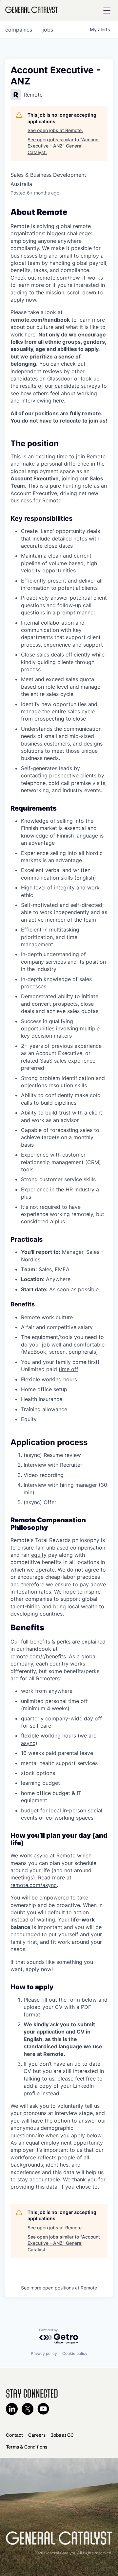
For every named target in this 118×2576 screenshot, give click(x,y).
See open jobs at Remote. (55, 130)
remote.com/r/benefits (38, 1656)
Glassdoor (60, 379)
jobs (48, 30)
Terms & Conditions (27, 2447)
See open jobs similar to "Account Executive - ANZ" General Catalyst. (64, 146)
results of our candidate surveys (60, 386)
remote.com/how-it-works (70, 278)
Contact (14, 2435)
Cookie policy (75, 2353)
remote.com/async (34, 1885)
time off (69, 1369)
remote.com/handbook (40, 320)
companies (19, 30)
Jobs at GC (62, 2435)
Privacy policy (44, 2353)
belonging (23, 364)
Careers (37, 2435)
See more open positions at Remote (59, 2288)
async (28, 1743)
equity (39, 1555)
